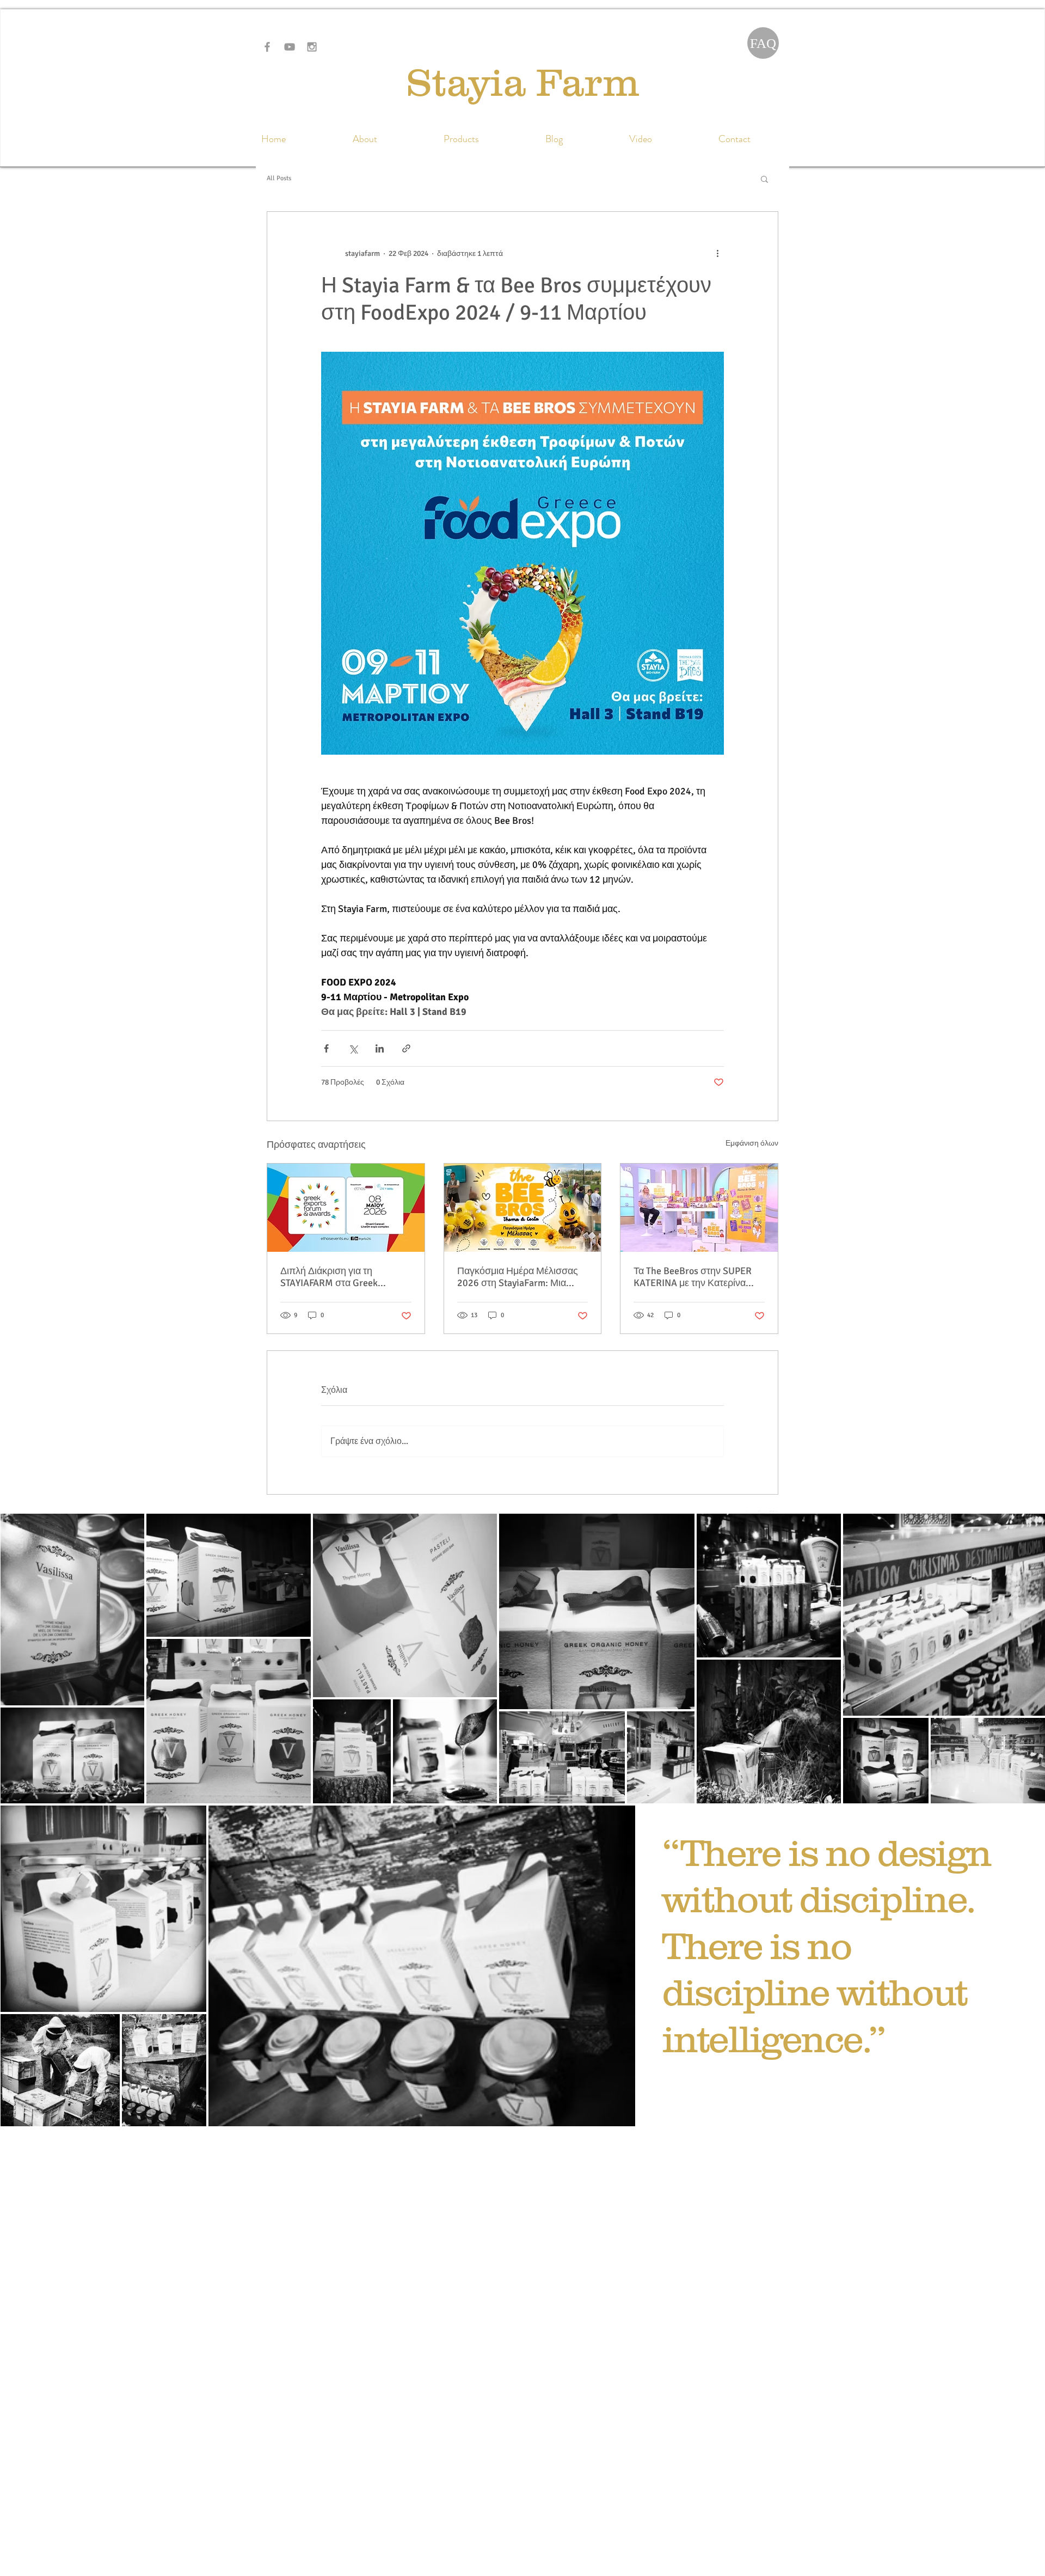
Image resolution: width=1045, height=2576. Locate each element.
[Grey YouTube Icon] (290, 47)
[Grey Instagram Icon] (312, 47)
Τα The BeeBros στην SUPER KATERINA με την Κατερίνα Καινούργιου (693, 1277)
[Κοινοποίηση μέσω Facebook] (326, 1048)
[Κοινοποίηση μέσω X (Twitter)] (353, 1048)
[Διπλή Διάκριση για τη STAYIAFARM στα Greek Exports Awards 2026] (346, 1208)
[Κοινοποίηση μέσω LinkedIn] (380, 1048)
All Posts (279, 178)
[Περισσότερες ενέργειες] (717, 253)
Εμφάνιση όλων (752, 1143)
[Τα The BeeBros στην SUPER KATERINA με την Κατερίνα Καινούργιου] (699, 1208)
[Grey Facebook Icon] (267, 47)
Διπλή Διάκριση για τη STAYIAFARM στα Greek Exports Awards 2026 (329, 1277)
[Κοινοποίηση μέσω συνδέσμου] (406, 1048)
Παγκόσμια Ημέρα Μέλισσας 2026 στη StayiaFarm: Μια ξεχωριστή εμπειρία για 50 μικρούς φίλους (518, 1277)
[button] (764, 179)
